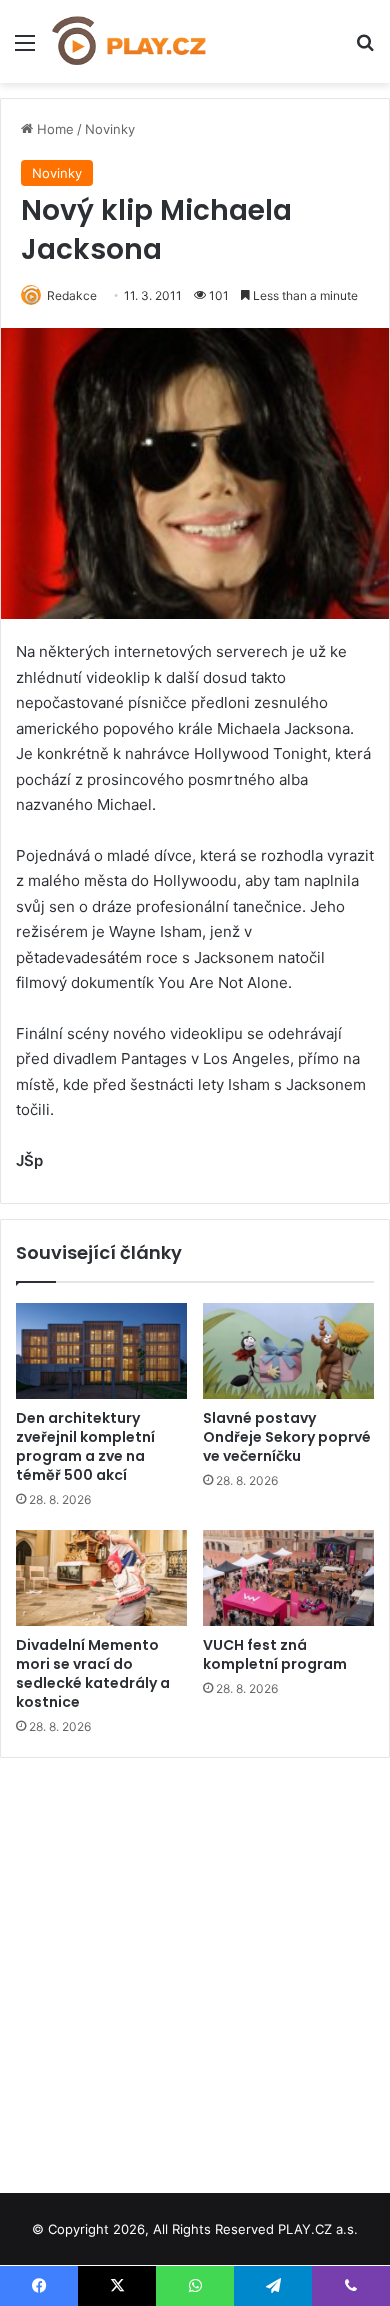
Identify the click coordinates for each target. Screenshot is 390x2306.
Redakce (72, 295)
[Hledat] (365, 49)
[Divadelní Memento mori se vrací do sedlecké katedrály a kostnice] (101, 1578)
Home (53, 129)
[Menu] (25, 49)
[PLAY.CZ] (130, 41)
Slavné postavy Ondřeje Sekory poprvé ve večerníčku (287, 1437)
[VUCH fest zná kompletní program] (288, 1578)
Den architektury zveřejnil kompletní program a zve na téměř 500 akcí (85, 1446)
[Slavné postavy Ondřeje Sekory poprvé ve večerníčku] (288, 1351)
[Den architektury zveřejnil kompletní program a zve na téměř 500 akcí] (101, 1351)
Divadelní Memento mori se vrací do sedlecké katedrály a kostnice (93, 1673)
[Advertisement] (195, 1968)
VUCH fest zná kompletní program (275, 1654)
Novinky (110, 129)
